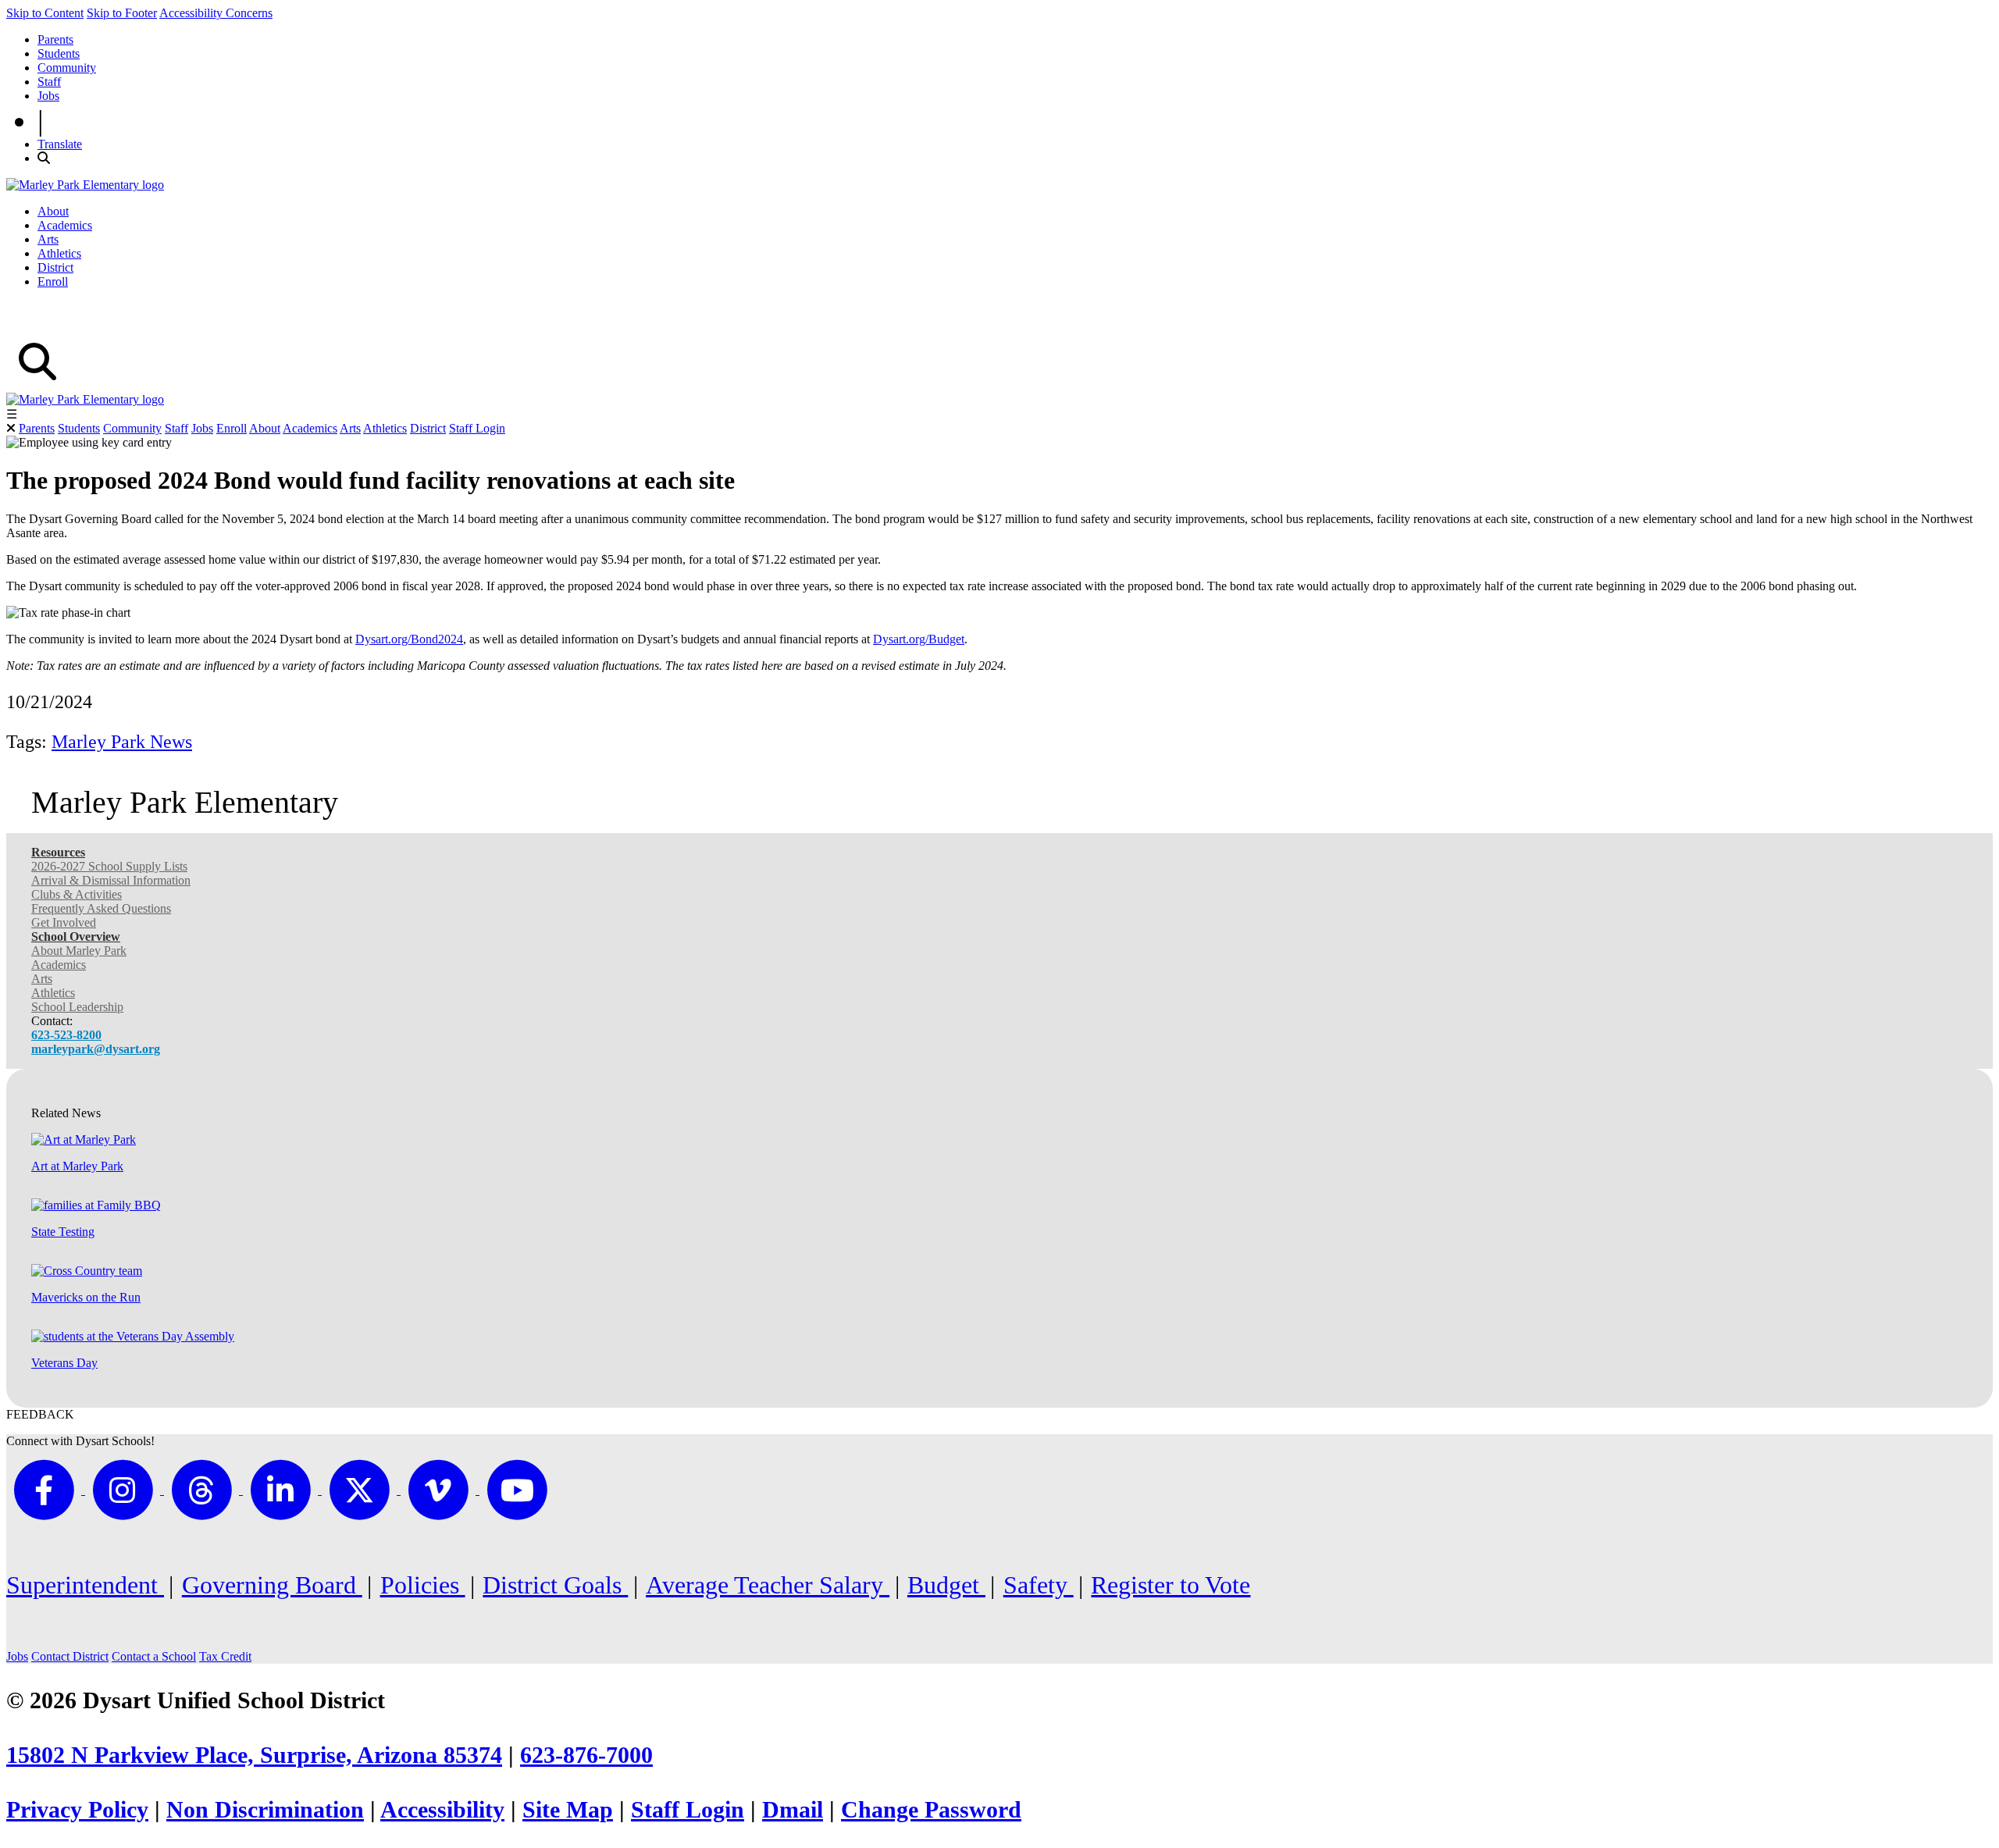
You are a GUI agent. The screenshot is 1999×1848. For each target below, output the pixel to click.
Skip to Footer (122, 13)
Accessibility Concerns (216, 13)
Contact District (70, 1656)
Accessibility (442, 1810)
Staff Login (477, 428)
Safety (1039, 1585)
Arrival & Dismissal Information (111, 880)
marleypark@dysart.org (96, 1049)
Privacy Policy (77, 1810)
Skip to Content (45, 13)
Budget (946, 1585)
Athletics (59, 253)
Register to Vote (1171, 1585)
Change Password (931, 1810)
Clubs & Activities (77, 894)
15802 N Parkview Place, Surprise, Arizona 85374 (254, 1755)
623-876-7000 (586, 1755)
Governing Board (272, 1585)
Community (67, 68)
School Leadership (77, 1007)
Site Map (568, 1810)
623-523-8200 (66, 1035)
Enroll (53, 281)
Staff (49, 82)
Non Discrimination (265, 1810)
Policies (423, 1585)
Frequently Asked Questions (101, 908)
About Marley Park (79, 951)
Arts (48, 239)
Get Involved (64, 922)
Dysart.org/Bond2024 (409, 639)
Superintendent (85, 1585)
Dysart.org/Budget (919, 639)
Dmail (793, 1810)
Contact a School (154, 1656)
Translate (60, 144)
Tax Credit (225, 1656)
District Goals (555, 1585)
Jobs (48, 96)
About (53, 211)
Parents (55, 39)
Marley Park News (122, 742)
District (55, 267)
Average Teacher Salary (768, 1585)
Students (59, 53)
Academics (65, 225)
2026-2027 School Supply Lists (109, 866)
